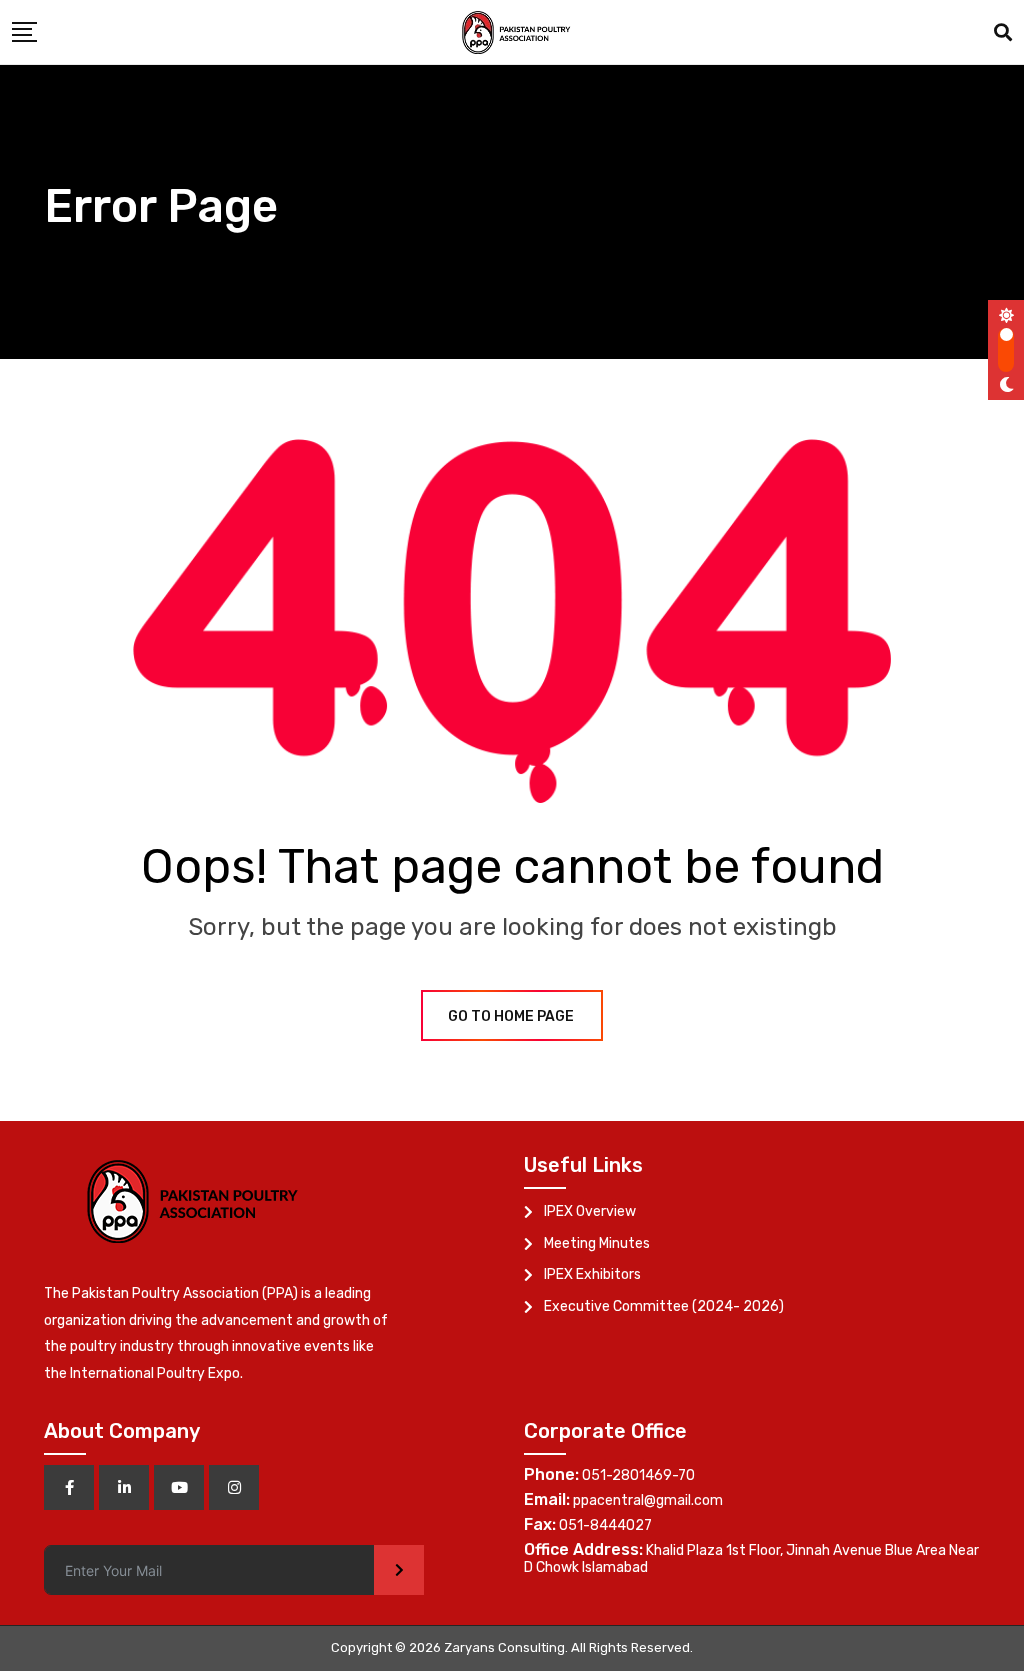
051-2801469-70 (638, 1475)
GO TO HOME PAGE (511, 1016)
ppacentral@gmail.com (648, 1500)
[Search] (1003, 33)
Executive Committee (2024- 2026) (664, 1306)
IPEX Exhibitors (592, 1274)
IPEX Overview (590, 1211)
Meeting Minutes (597, 1243)
